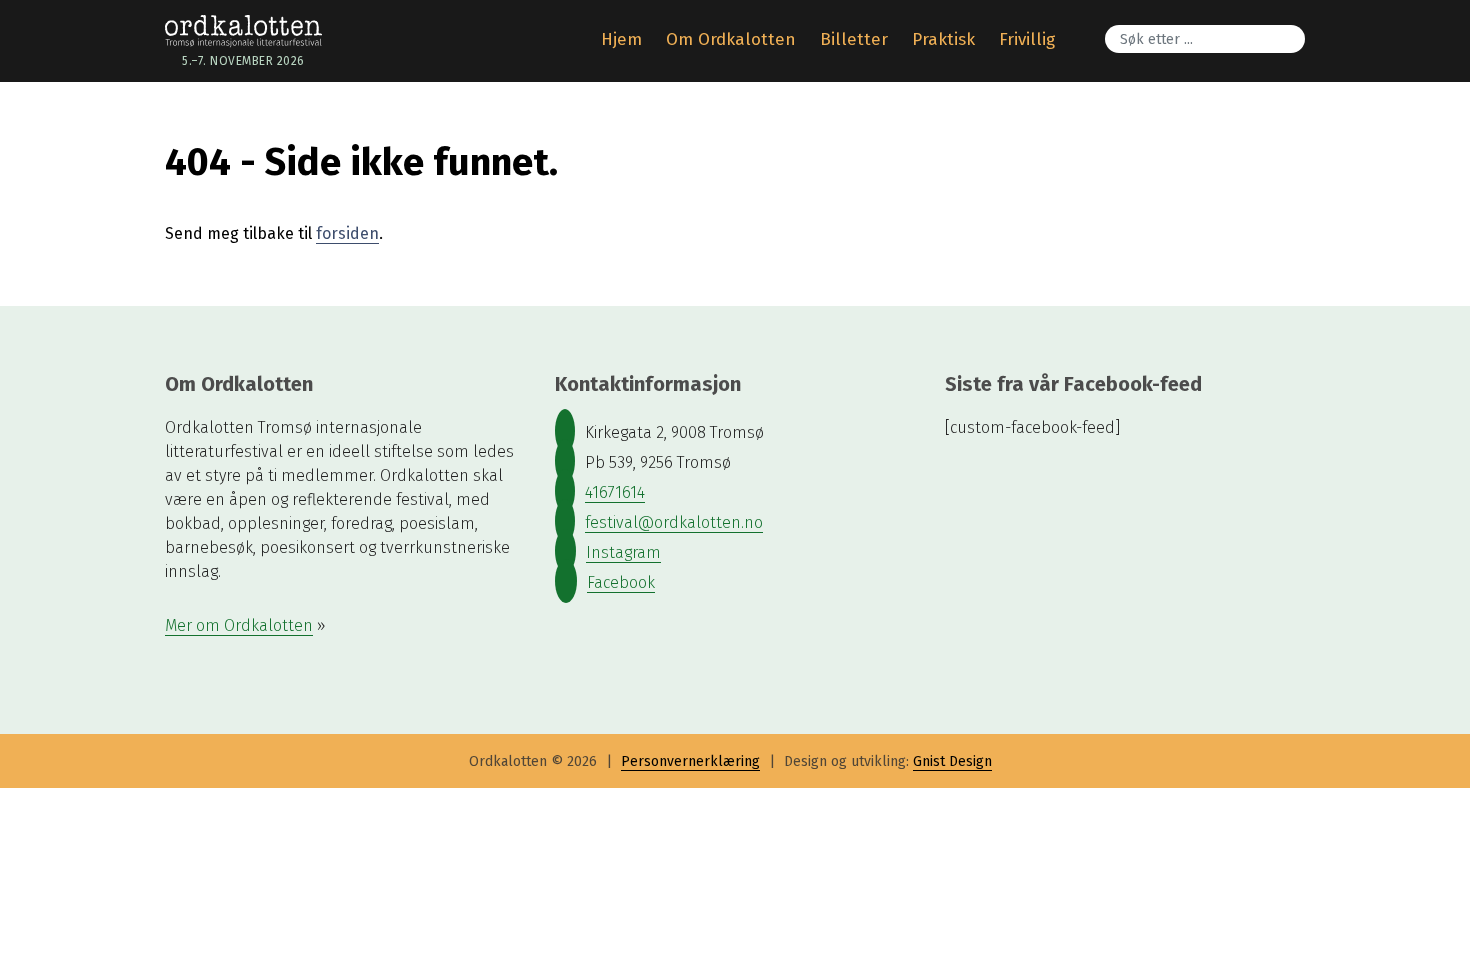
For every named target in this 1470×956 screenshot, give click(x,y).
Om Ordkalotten (731, 39)
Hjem (621, 39)
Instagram (623, 552)
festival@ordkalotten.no (674, 522)
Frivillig (1027, 39)
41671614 (615, 492)
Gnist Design (952, 761)
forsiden (347, 233)
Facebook (621, 582)
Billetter (854, 39)
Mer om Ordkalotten (239, 625)
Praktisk (943, 39)
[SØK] (1300, 26)
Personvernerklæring (690, 761)
